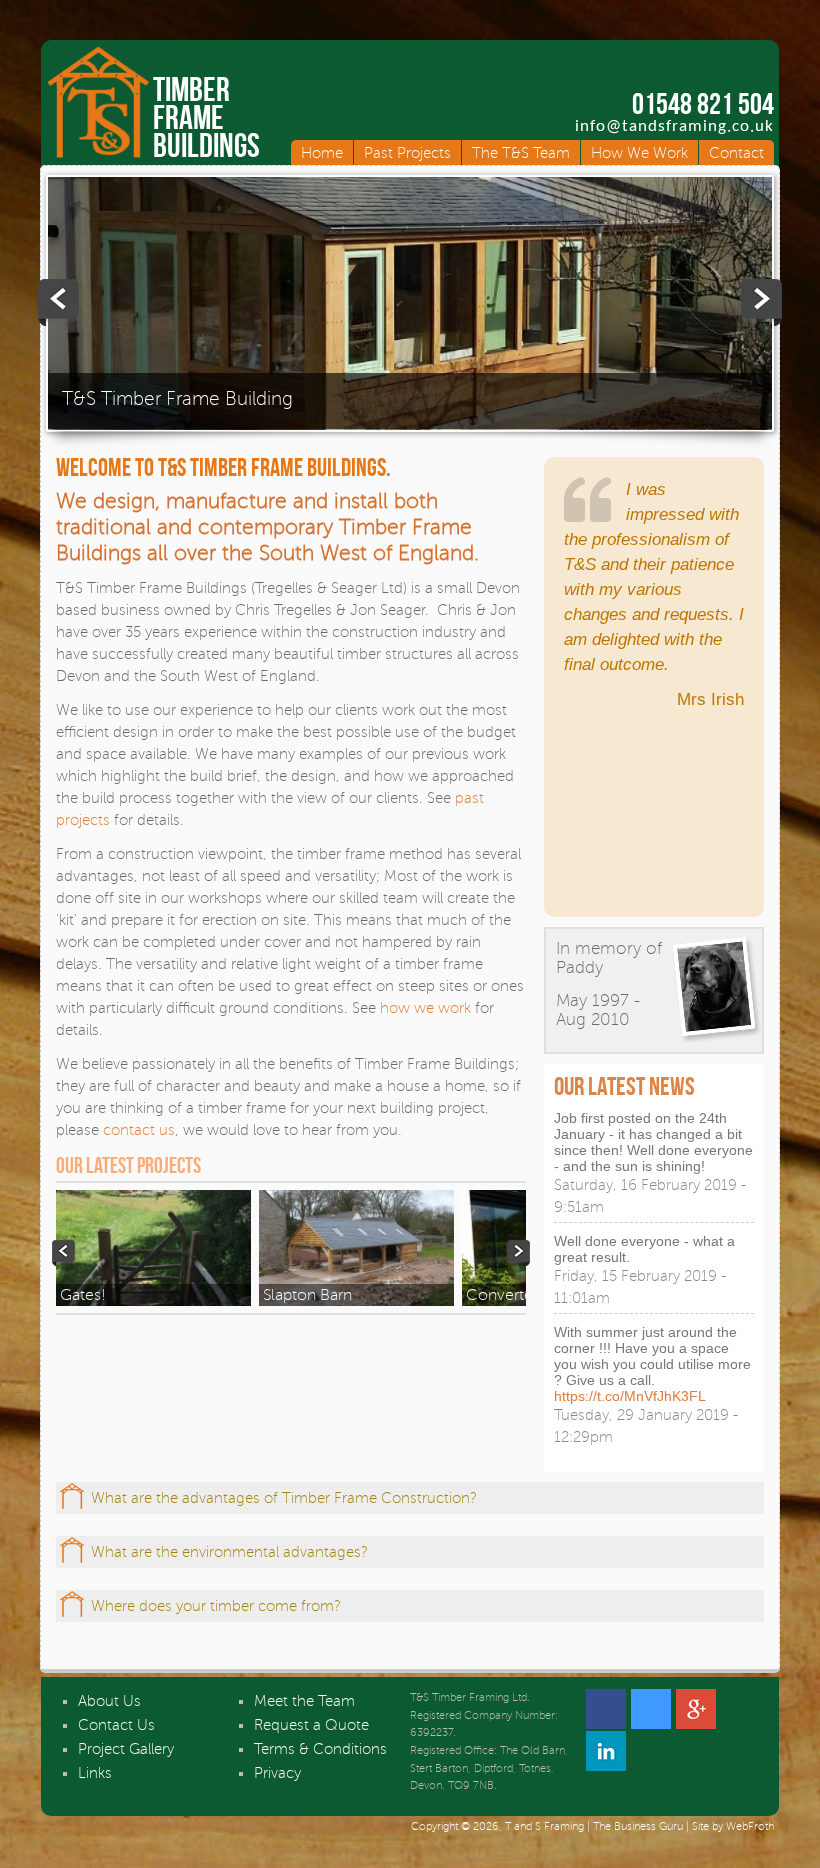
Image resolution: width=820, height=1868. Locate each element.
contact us (139, 1130)
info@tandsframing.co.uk (674, 126)
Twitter (651, 1709)
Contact (736, 153)
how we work (425, 1008)
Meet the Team (304, 1701)
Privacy (277, 1773)
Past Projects (407, 153)
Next (759, 302)
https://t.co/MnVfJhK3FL (630, 1396)
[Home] (98, 157)
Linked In (606, 1751)
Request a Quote (311, 1725)
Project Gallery (126, 1749)
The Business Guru (638, 1826)
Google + (696, 1709)
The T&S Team (521, 153)
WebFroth (750, 1826)
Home (322, 153)
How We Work (639, 153)
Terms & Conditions (320, 1749)
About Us (109, 1701)
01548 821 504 (703, 104)
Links (95, 1773)
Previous (60, 302)
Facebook (606, 1709)
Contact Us (116, 1725)
